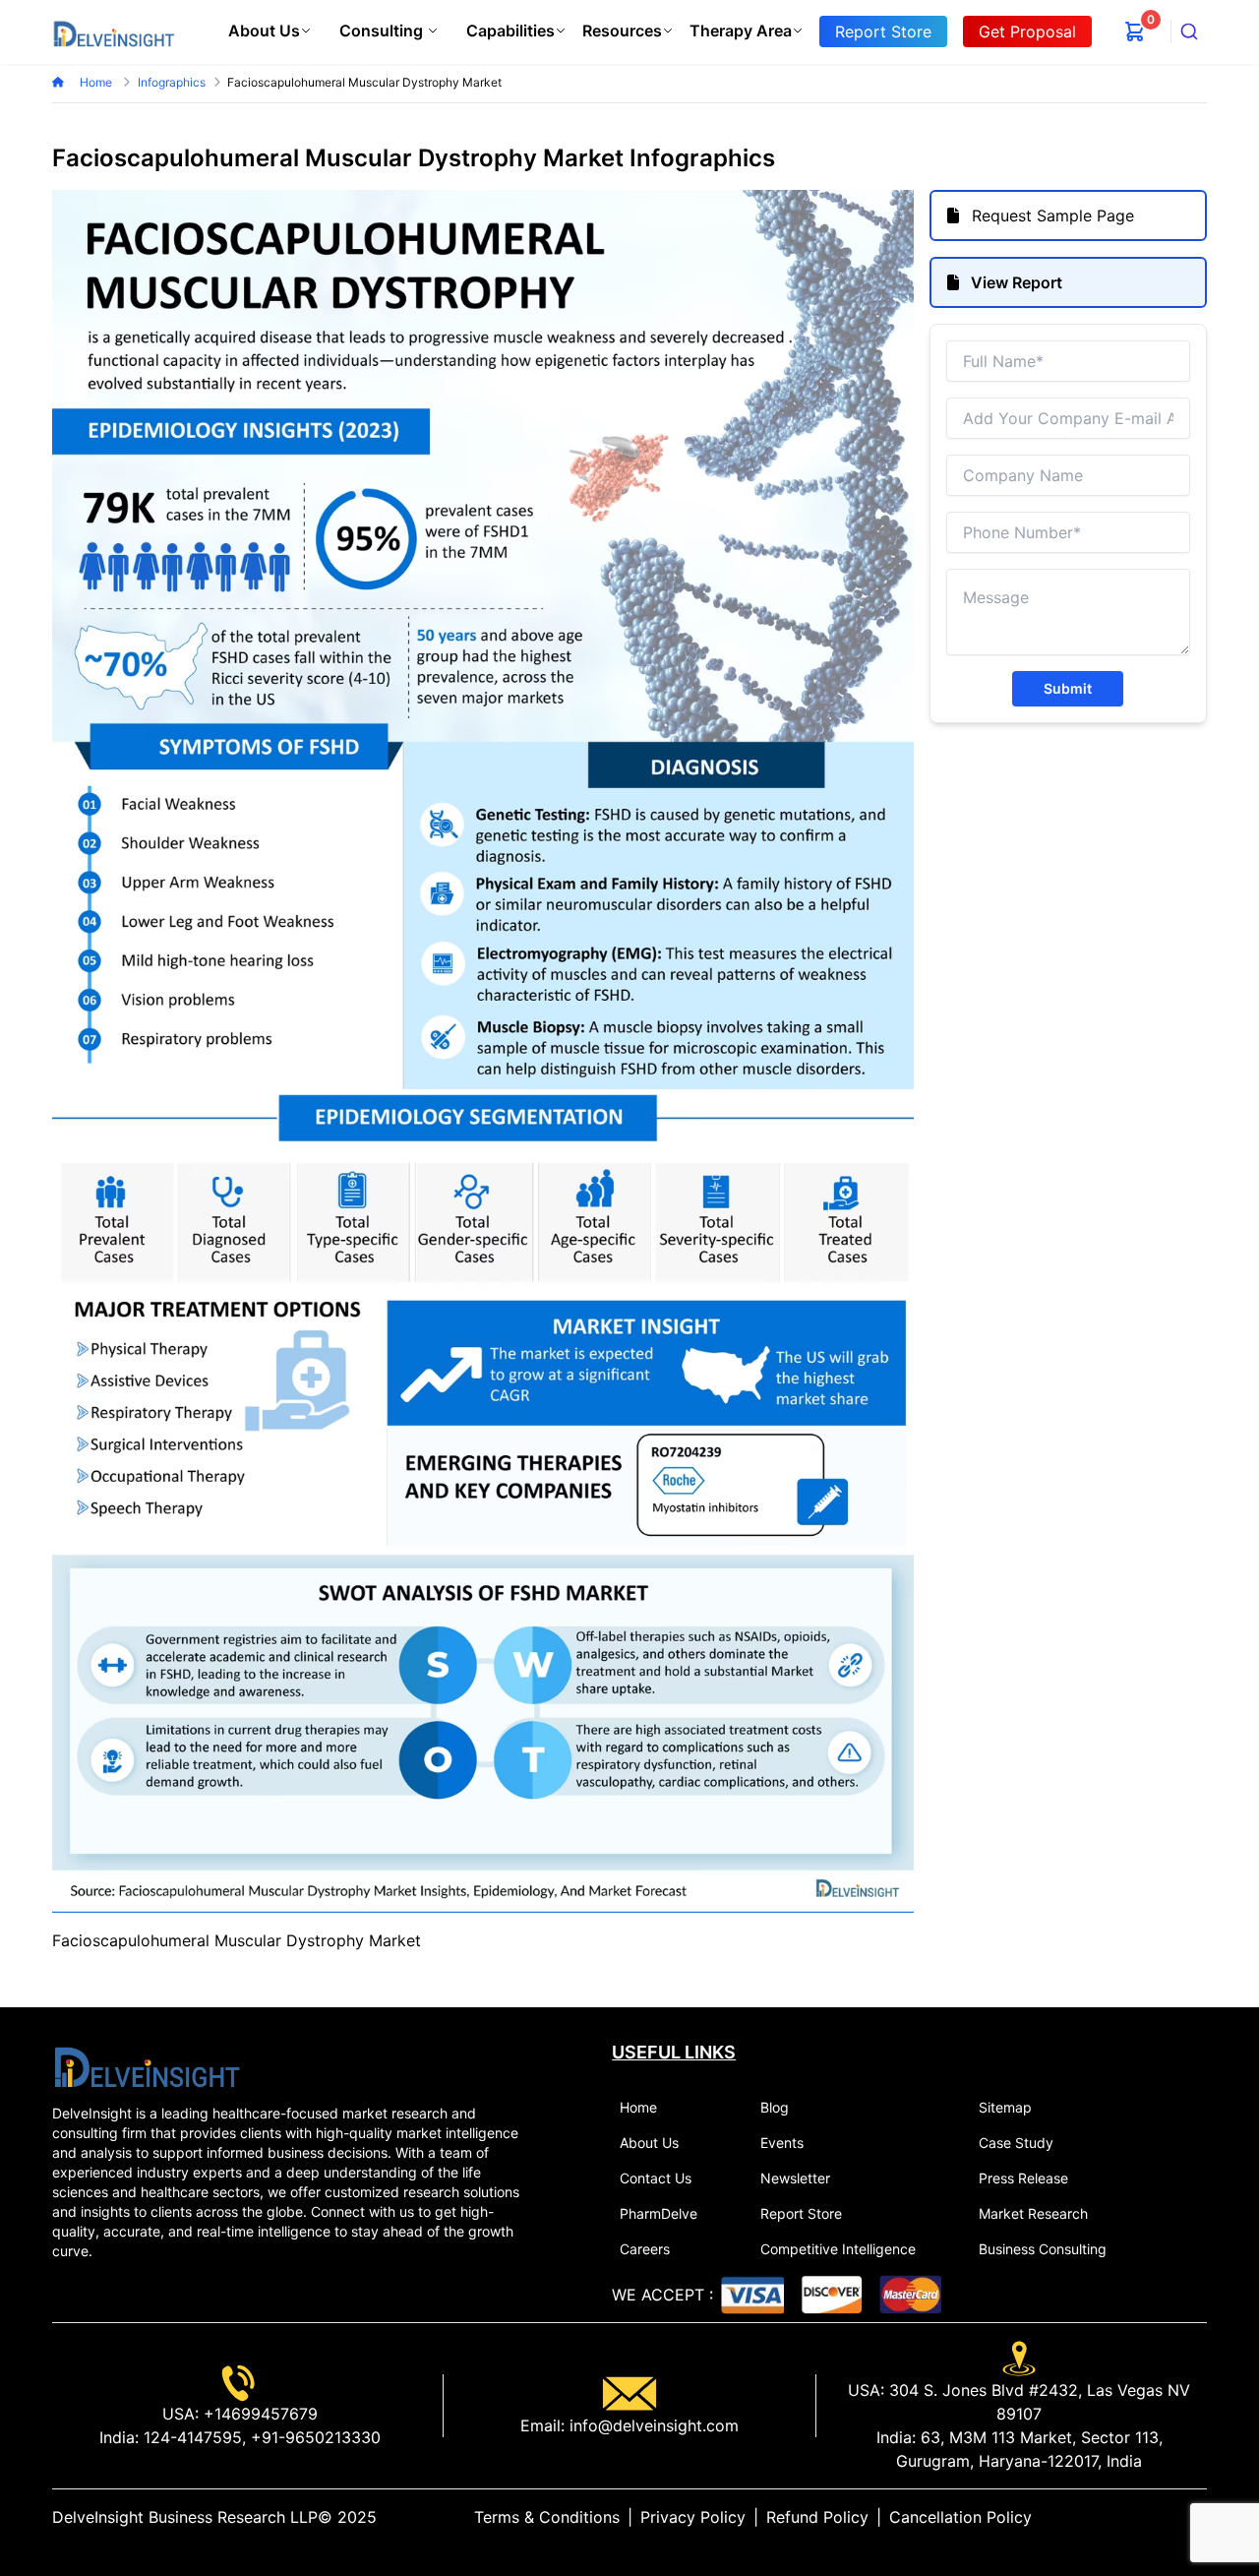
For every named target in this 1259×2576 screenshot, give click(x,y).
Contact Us (656, 2178)
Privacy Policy (693, 2517)
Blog (775, 2107)
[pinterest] (1183, 2517)
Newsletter (795, 2178)
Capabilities (510, 31)
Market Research (1033, 2213)
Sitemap (1005, 2107)
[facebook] (1168, 2517)
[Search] (1189, 31)
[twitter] (1152, 2517)
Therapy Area (741, 31)
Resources (622, 31)
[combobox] (1189, 31)
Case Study (1016, 2143)
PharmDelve (659, 2213)
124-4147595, (192, 2437)
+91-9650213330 (313, 2437)
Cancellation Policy (960, 2517)
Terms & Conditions (547, 2517)
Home (97, 82)
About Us (264, 31)
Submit (1068, 688)
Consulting (381, 31)
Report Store (801, 2213)
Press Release (1023, 2178)
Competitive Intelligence (838, 2249)
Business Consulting (1043, 2249)
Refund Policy (817, 2517)
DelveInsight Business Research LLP (185, 2517)
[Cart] (1135, 31)
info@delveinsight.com (652, 2425)
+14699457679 (258, 2414)
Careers (645, 2249)
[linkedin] (1136, 2517)
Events (782, 2143)
